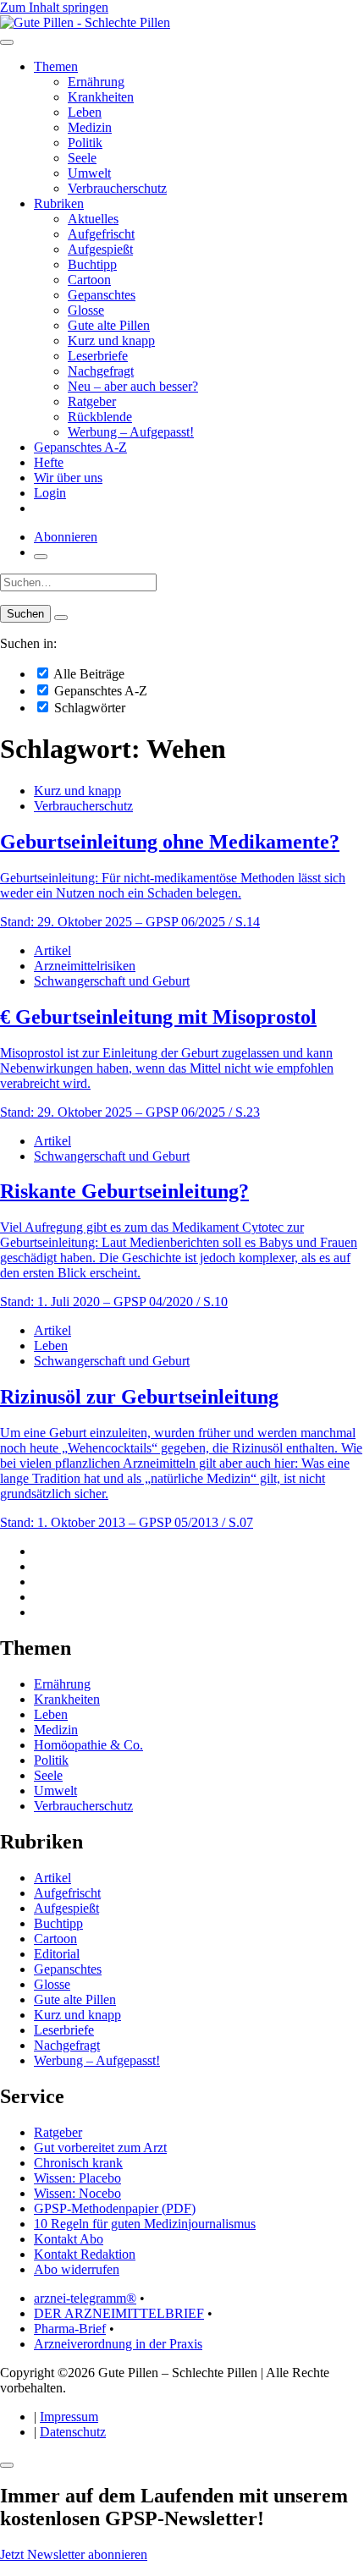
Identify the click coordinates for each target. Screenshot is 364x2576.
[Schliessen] (7, 2465)
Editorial (57, 1954)
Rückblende (100, 417)
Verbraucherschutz (117, 188)
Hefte (49, 462)
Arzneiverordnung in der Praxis (118, 2344)
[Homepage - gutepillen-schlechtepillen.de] (85, 22)
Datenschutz (73, 2432)
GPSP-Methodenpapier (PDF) (115, 2208)
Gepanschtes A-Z (80, 447)
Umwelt (89, 173)
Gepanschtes (102, 295)
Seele (82, 158)
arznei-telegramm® (85, 2298)
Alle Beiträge (88, 674)
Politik (85, 143)
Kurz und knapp (111, 341)
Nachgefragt (101, 371)
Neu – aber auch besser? (133, 386)
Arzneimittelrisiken (85, 966)
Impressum (69, 2417)
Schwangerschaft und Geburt (112, 981)
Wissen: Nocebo (77, 2193)
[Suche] (41, 557)
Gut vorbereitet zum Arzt (100, 2148)
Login (50, 493)
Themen (56, 66)
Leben (85, 112)
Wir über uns (68, 478)
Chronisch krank (78, 2163)
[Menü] (7, 42)
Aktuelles (93, 219)
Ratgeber (92, 401)
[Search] (61, 618)
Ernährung (96, 82)
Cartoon (89, 280)
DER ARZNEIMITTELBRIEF (119, 2313)
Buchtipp (92, 264)
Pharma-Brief (70, 2329)
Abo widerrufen (77, 2269)
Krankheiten (101, 97)
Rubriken (59, 203)
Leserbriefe (98, 356)
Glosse (86, 310)
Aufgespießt (100, 249)
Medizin (90, 127)
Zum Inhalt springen (54, 7)
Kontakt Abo (69, 2239)
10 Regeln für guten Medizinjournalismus (145, 2224)
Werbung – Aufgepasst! (131, 432)
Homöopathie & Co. (88, 1745)
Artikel (52, 950)
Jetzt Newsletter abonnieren (74, 2554)
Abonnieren (66, 537)
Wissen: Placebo (77, 2178)
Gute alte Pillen (109, 325)
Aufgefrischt (101, 234)
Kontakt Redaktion (85, 2254)
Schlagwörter (88, 708)
